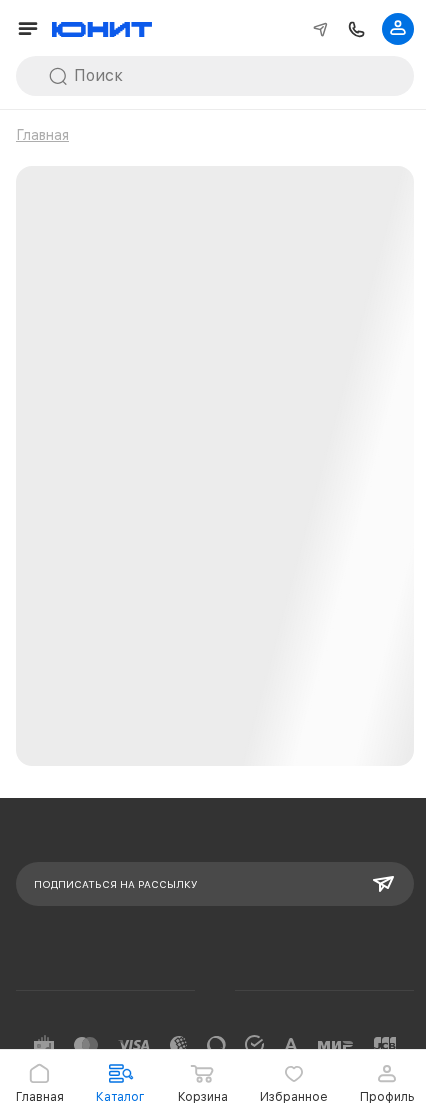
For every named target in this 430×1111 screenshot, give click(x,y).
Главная (42, 135)
